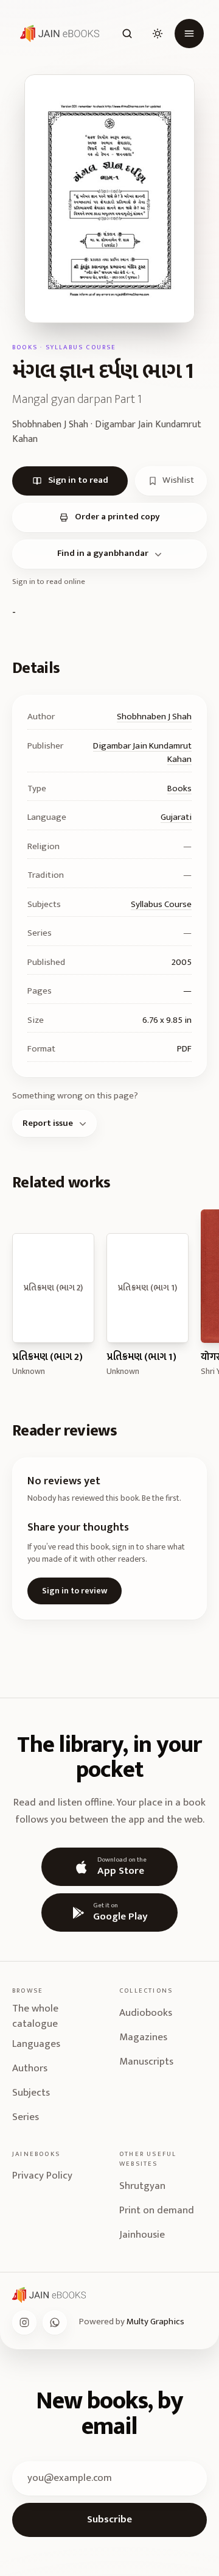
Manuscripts (146, 2062)
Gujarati (176, 817)
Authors (30, 2068)
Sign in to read (78, 480)
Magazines (143, 2037)
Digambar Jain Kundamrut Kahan (142, 753)
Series (26, 2117)
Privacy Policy (42, 2176)
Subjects (31, 2093)
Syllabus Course (161, 904)
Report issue (48, 1123)
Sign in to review (75, 1591)
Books (179, 788)
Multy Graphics (155, 2322)
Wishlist (178, 480)
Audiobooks (146, 2013)
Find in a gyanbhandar (103, 553)
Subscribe (109, 2519)
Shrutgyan (142, 2186)
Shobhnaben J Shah (154, 717)
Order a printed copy (117, 517)
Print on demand (157, 2210)
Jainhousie (142, 2235)
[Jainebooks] (57, 34)
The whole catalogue (35, 2017)
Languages (36, 2044)
